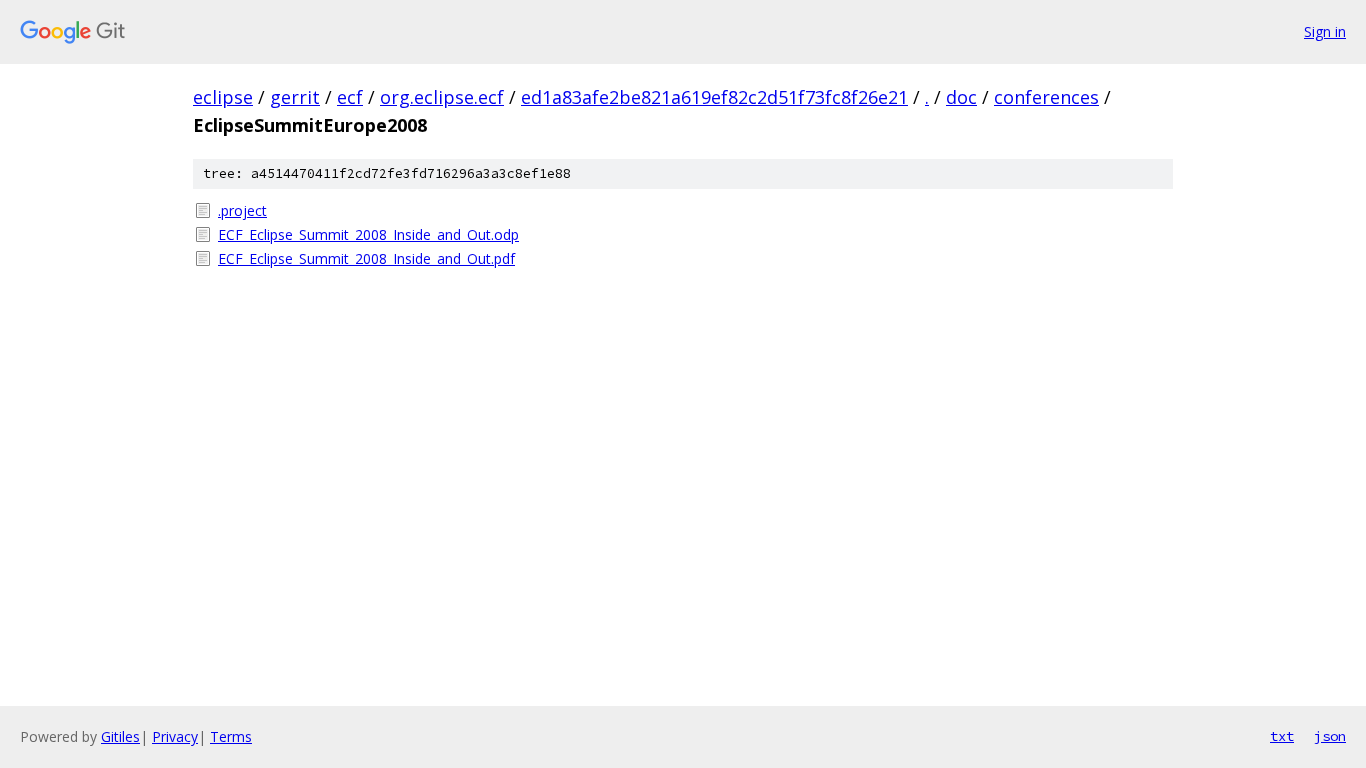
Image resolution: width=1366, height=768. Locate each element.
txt (1282, 736)
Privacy (175, 736)
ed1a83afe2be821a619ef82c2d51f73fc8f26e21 (714, 97)
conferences (1046, 97)
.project (242, 210)
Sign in (1325, 31)
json (1330, 736)
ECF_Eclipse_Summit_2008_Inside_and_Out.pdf (366, 258)
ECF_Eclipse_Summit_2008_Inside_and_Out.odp (368, 234)
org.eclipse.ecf (442, 97)
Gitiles (120, 736)
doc (961, 97)
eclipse (223, 97)
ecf (350, 97)
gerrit (295, 97)
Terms (231, 736)
